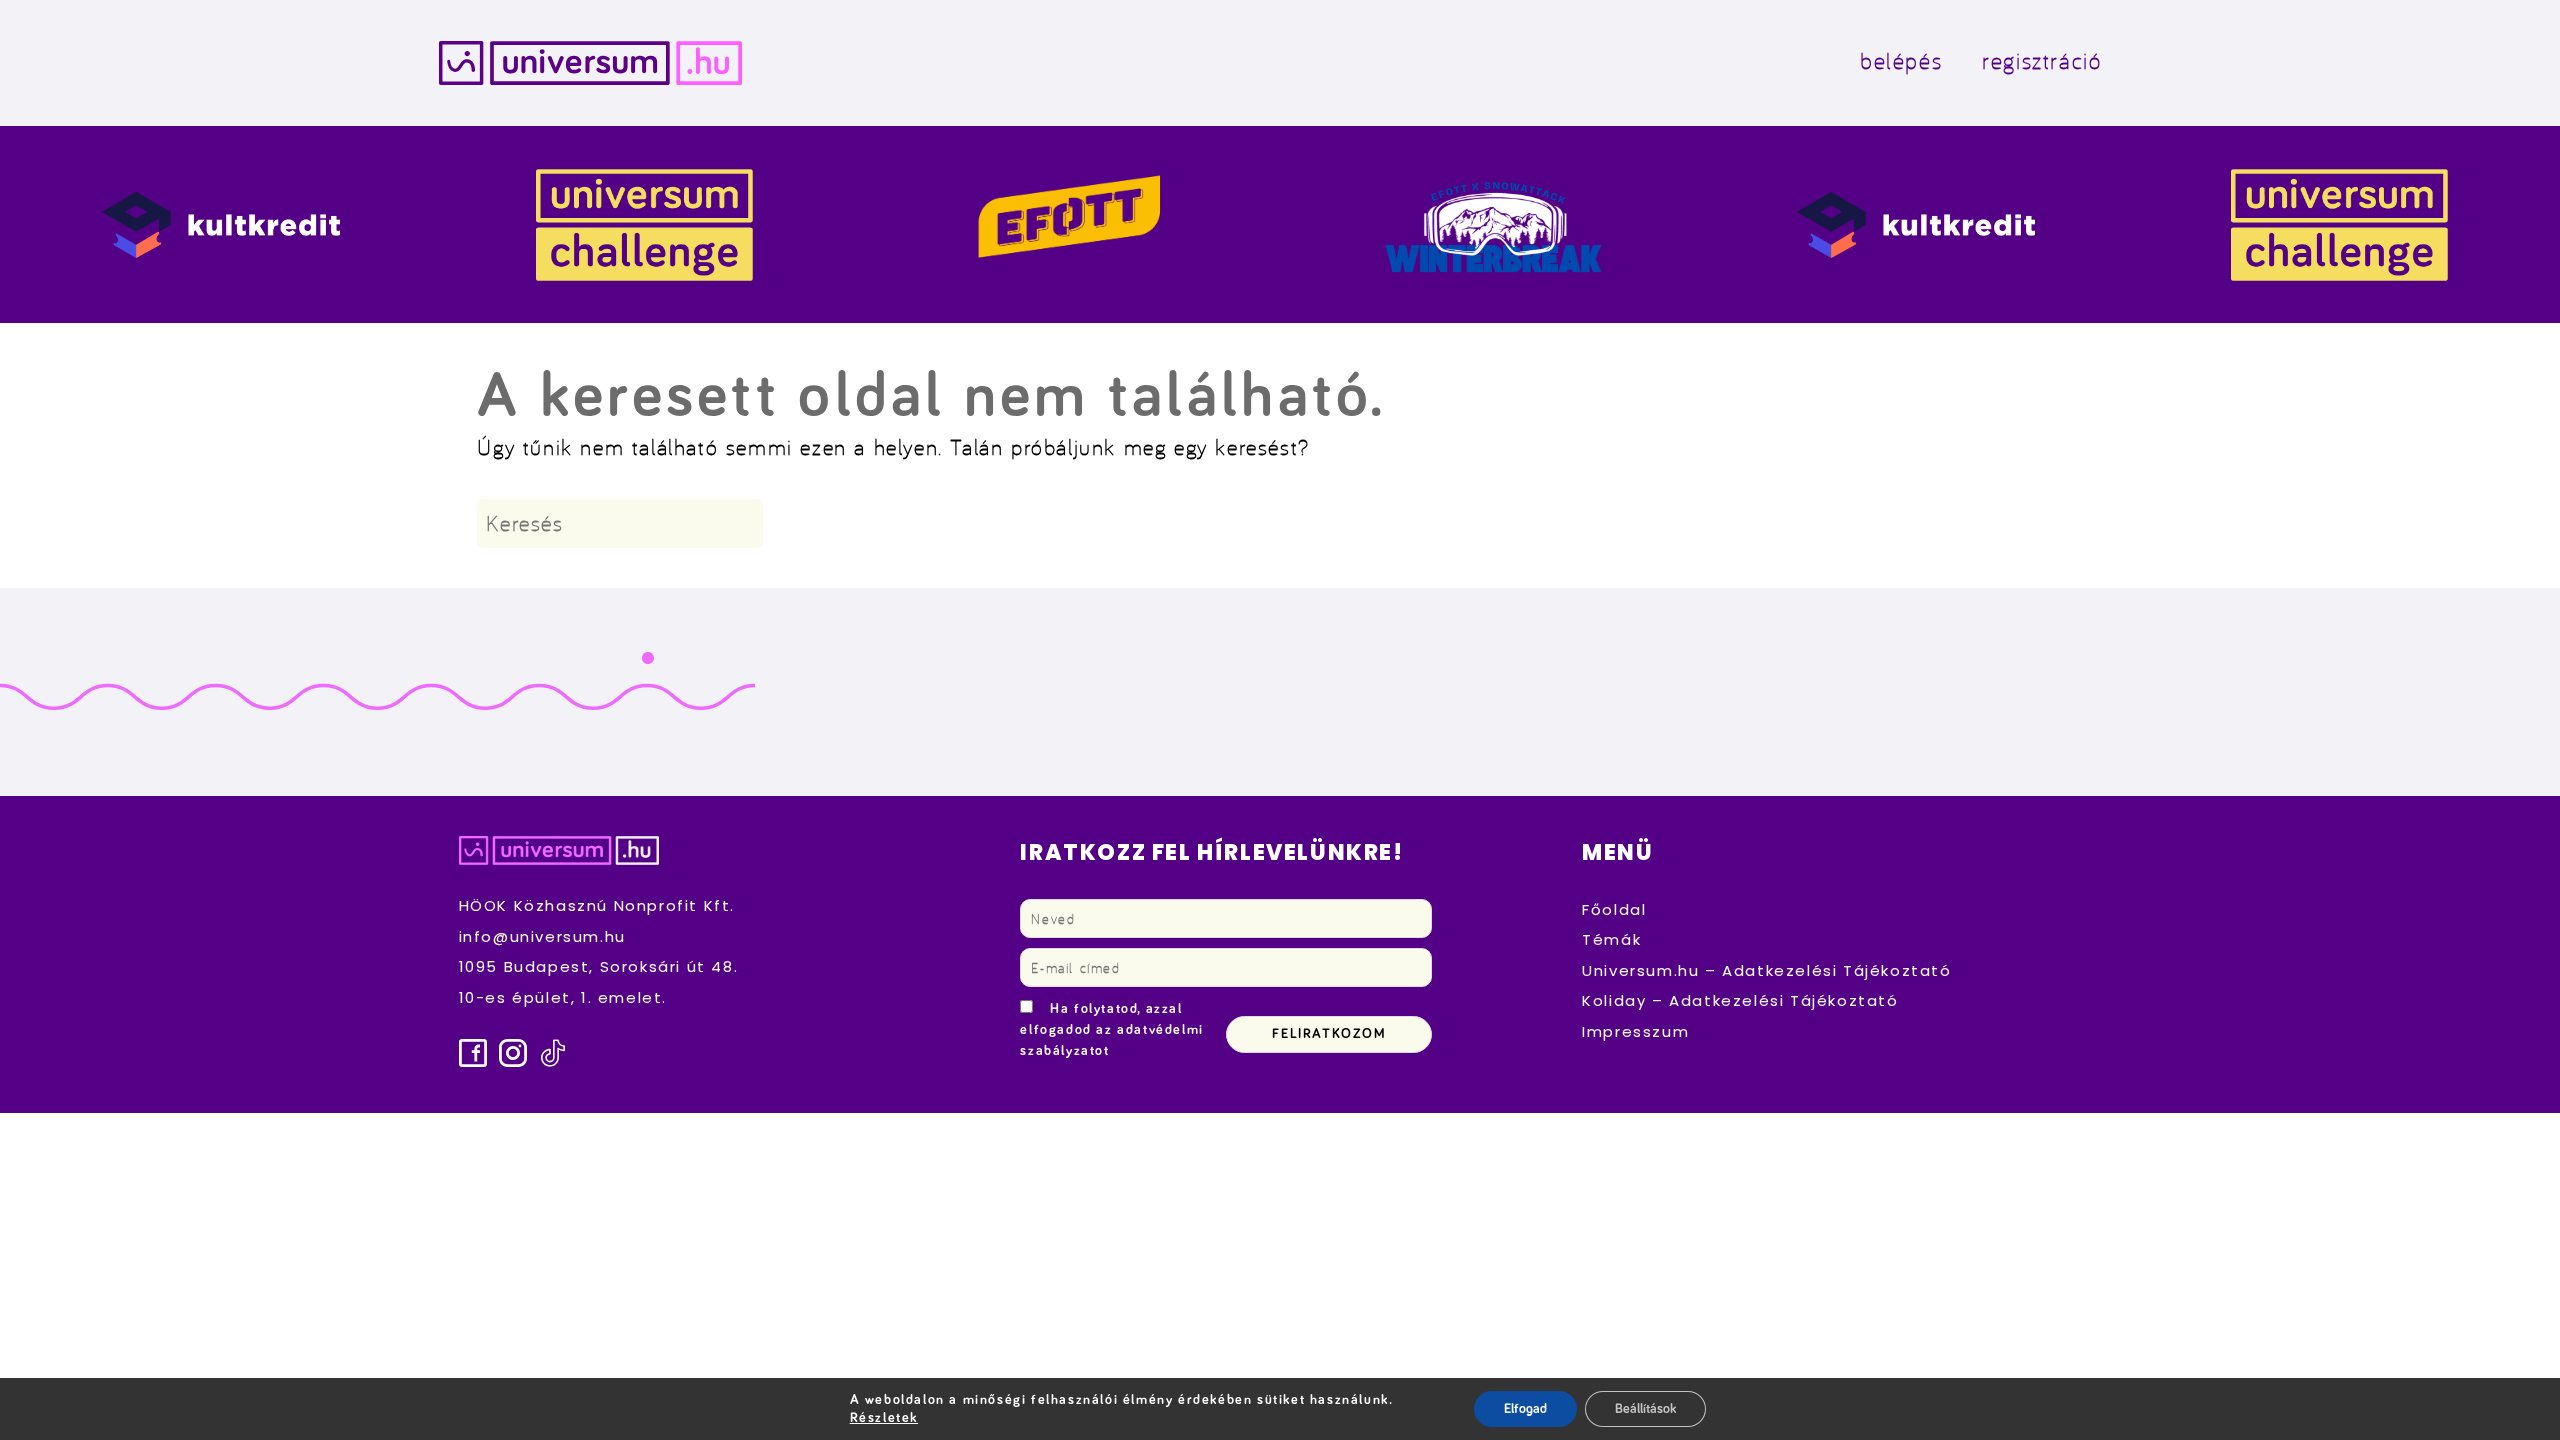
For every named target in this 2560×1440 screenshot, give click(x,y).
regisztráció (2041, 60)
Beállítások (1645, 1409)
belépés (1901, 60)
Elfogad (1525, 1409)
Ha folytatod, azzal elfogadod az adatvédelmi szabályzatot (1111, 1030)
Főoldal (1614, 909)
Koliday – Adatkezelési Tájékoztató (1740, 1000)
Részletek (884, 1418)
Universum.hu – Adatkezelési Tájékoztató (1766, 970)
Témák (1611, 939)
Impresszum (1635, 1031)
